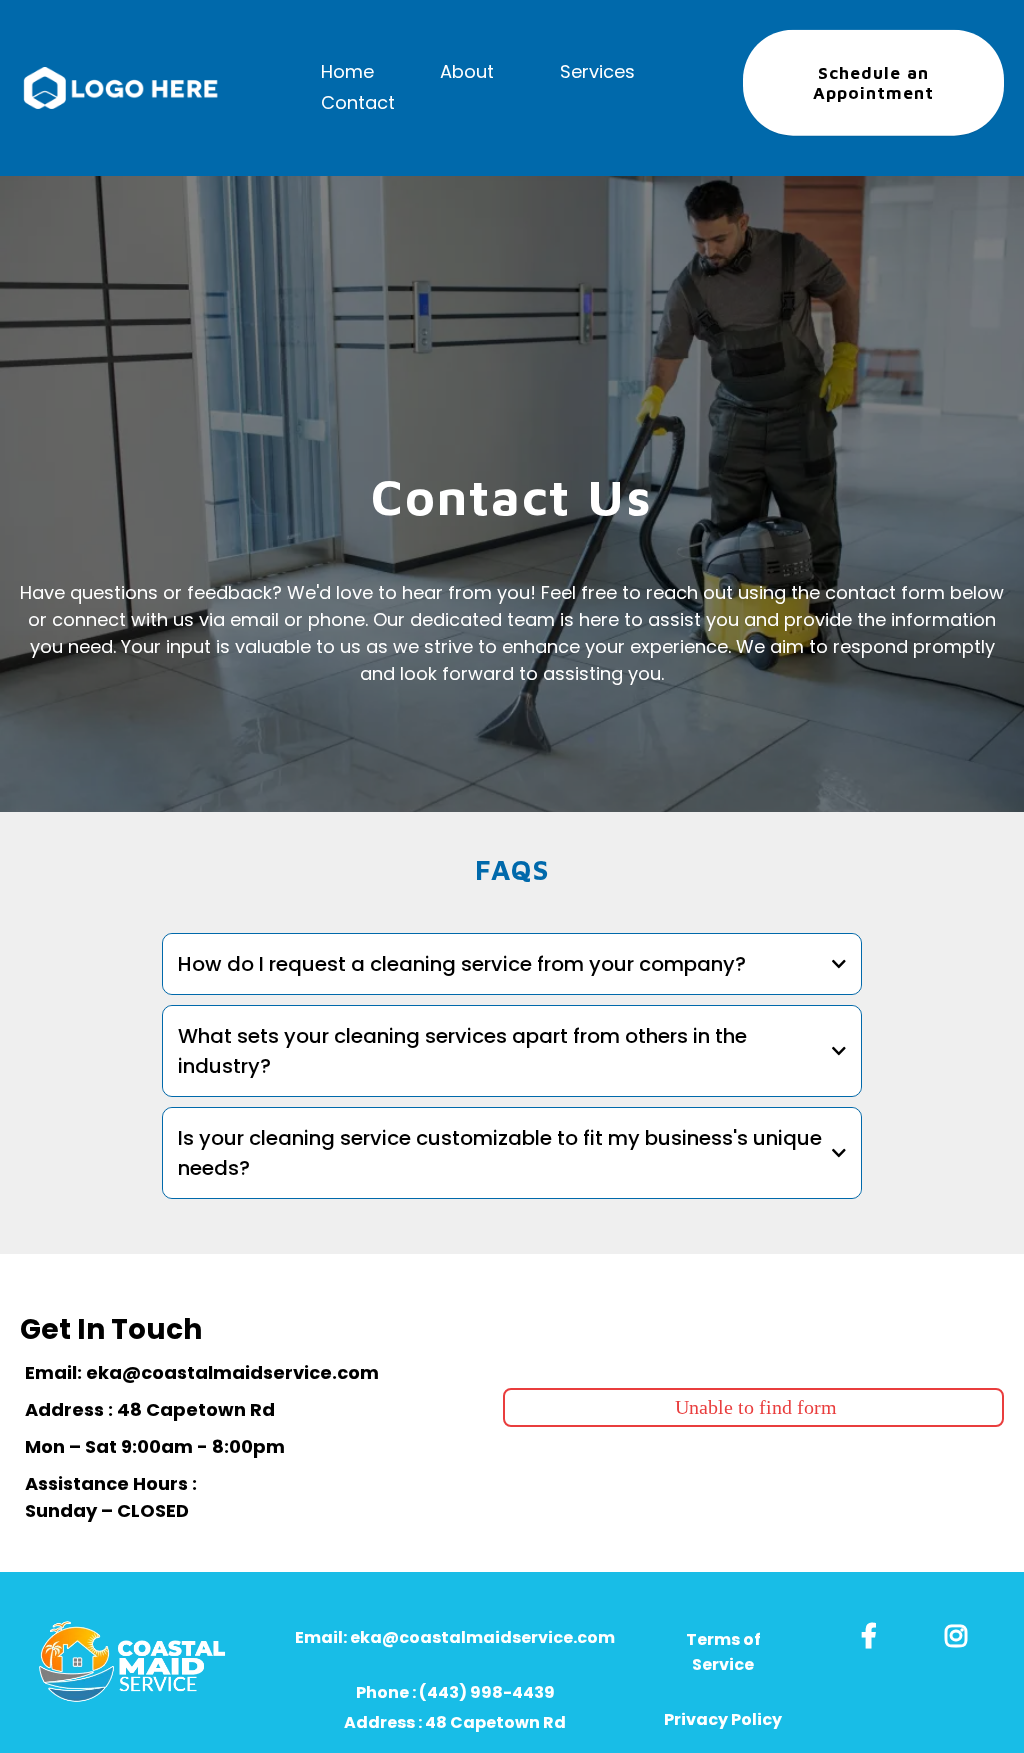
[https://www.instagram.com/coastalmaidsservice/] (961, 1632)
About (467, 71)
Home (347, 71)
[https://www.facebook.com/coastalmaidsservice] (874, 1632)
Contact (358, 102)
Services (597, 71)
